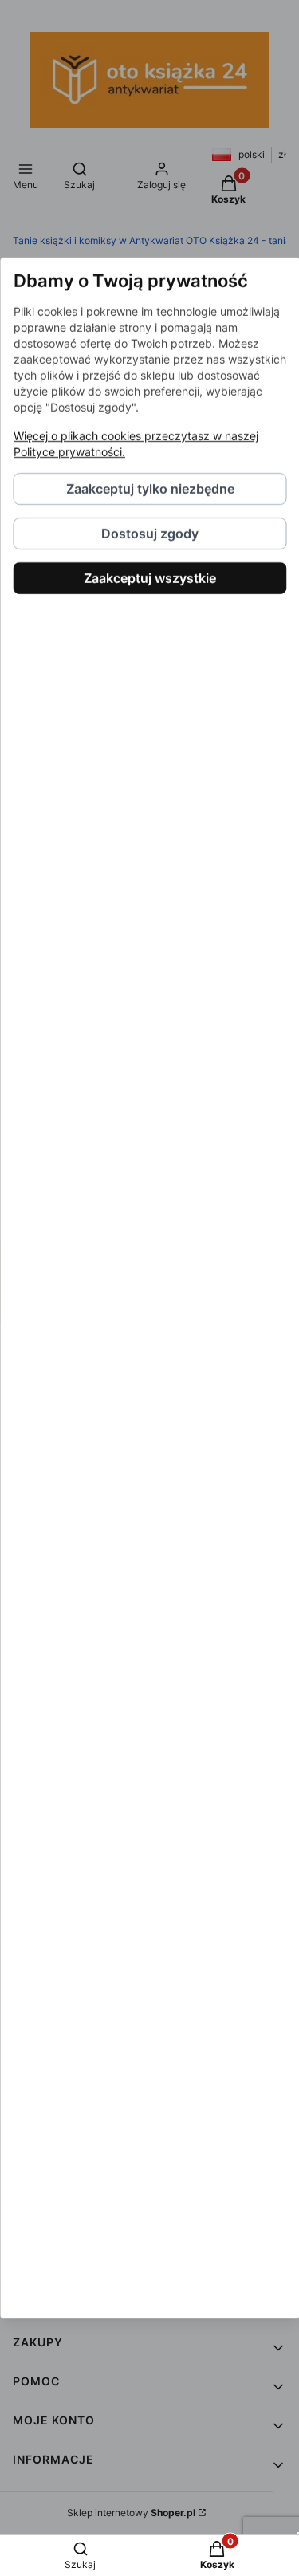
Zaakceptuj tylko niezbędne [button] (149, 489)
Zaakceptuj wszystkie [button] (150, 578)
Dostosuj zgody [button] (150, 534)
